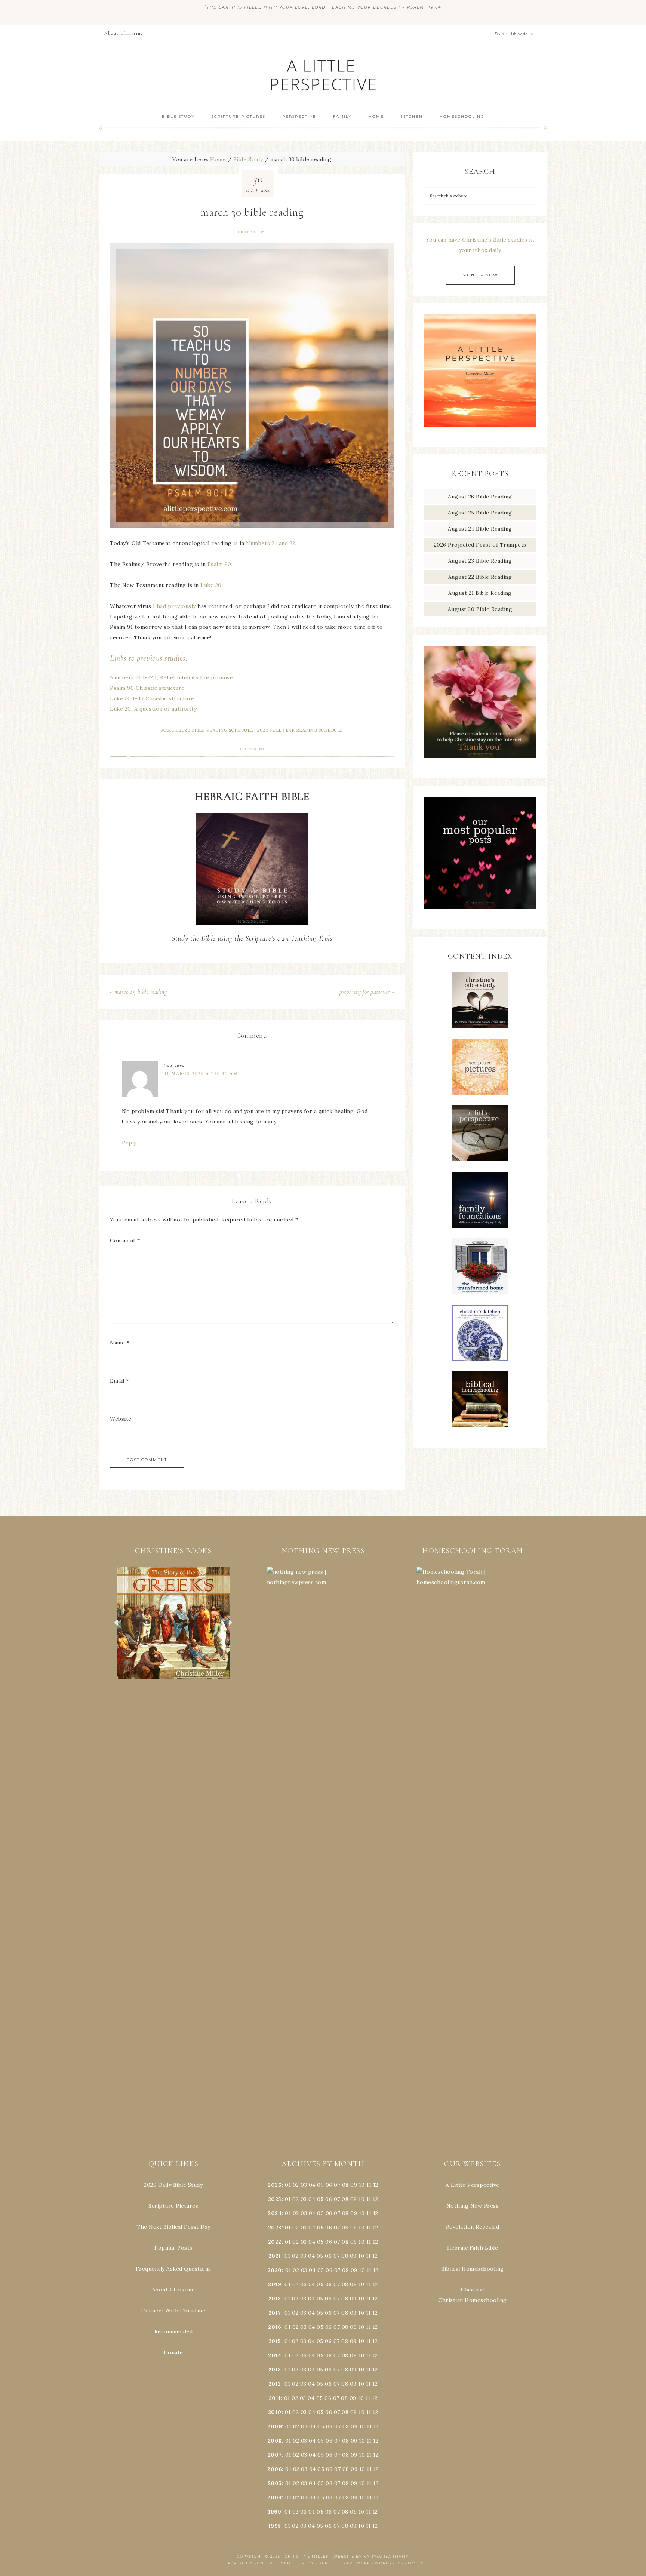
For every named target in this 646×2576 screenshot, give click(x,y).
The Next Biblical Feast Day (173, 2227)
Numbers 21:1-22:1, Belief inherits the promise (171, 677)
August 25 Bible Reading (480, 513)
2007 (275, 2455)
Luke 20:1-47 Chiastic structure (152, 698)
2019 (275, 2284)
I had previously (174, 606)
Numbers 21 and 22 (271, 543)
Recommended (174, 2331)
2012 (275, 2384)
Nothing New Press (473, 2206)
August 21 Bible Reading (480, 593)
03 (304, 2185)
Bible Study (251, 232)
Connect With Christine (173, 2311)
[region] (173, 1623)
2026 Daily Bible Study (173, 2185)
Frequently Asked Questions (173, 2269)
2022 (275, 2242)
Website (121, 1419)
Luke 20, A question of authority (153, 709)
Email (119, 1381)
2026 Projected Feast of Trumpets (480, 545)
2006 (275, 2469)
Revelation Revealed (473, 2227)
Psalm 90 (219, 564)
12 (375, 2199)
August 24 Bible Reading (480, 529)
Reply (129, 1143)
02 (296, 2185)
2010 (275, 2412)
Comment (125, 1241)
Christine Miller (307, 2556)
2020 (275, 2270)
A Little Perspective (323, 75)
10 (362, 2199)
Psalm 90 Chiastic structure (147, 688)
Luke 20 (211, 585)
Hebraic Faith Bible (473, 2248)
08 (345, 2185)
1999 (275, 2512)
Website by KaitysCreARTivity (371, 2556)
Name (120, 1343)
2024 (275, 2213)
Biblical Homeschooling (473, 2269)
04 (312, 2185)
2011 (275, 2398)
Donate (173, 2352)
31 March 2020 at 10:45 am (201, 1073)
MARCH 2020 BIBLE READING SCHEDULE (207, 730)
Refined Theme (289, 2563)
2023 (275, 2228)
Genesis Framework (344, 2563)
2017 (275, 2313)
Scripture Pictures (173, 2206)
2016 (275, 2327)
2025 (275, 2199)
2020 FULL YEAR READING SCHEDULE (300, 730)
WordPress (389, 2563)
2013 (275, 2370)
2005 (275, 2483)
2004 (275, 2497)
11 (369, 2199)
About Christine (174, 2290)
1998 (275, 2526)
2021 (275, 2256)
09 (354, 2199)
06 (329, 2185)
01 (288, 2185)
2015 (275, 2341)
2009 (275, 2426)
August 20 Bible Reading (480, 609)
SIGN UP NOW (480, 275)
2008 (275, 2441)
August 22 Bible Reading (480, 577)
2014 (275, 2355)
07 (337, 2185)
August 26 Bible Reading (480, 497)
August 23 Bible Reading (480, 561)
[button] (173, 1623)
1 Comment (252, 749)
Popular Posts (173, 2248)
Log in (416, 2563)
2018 (275, 2299)
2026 (275, 2185)
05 (320, 2185)
